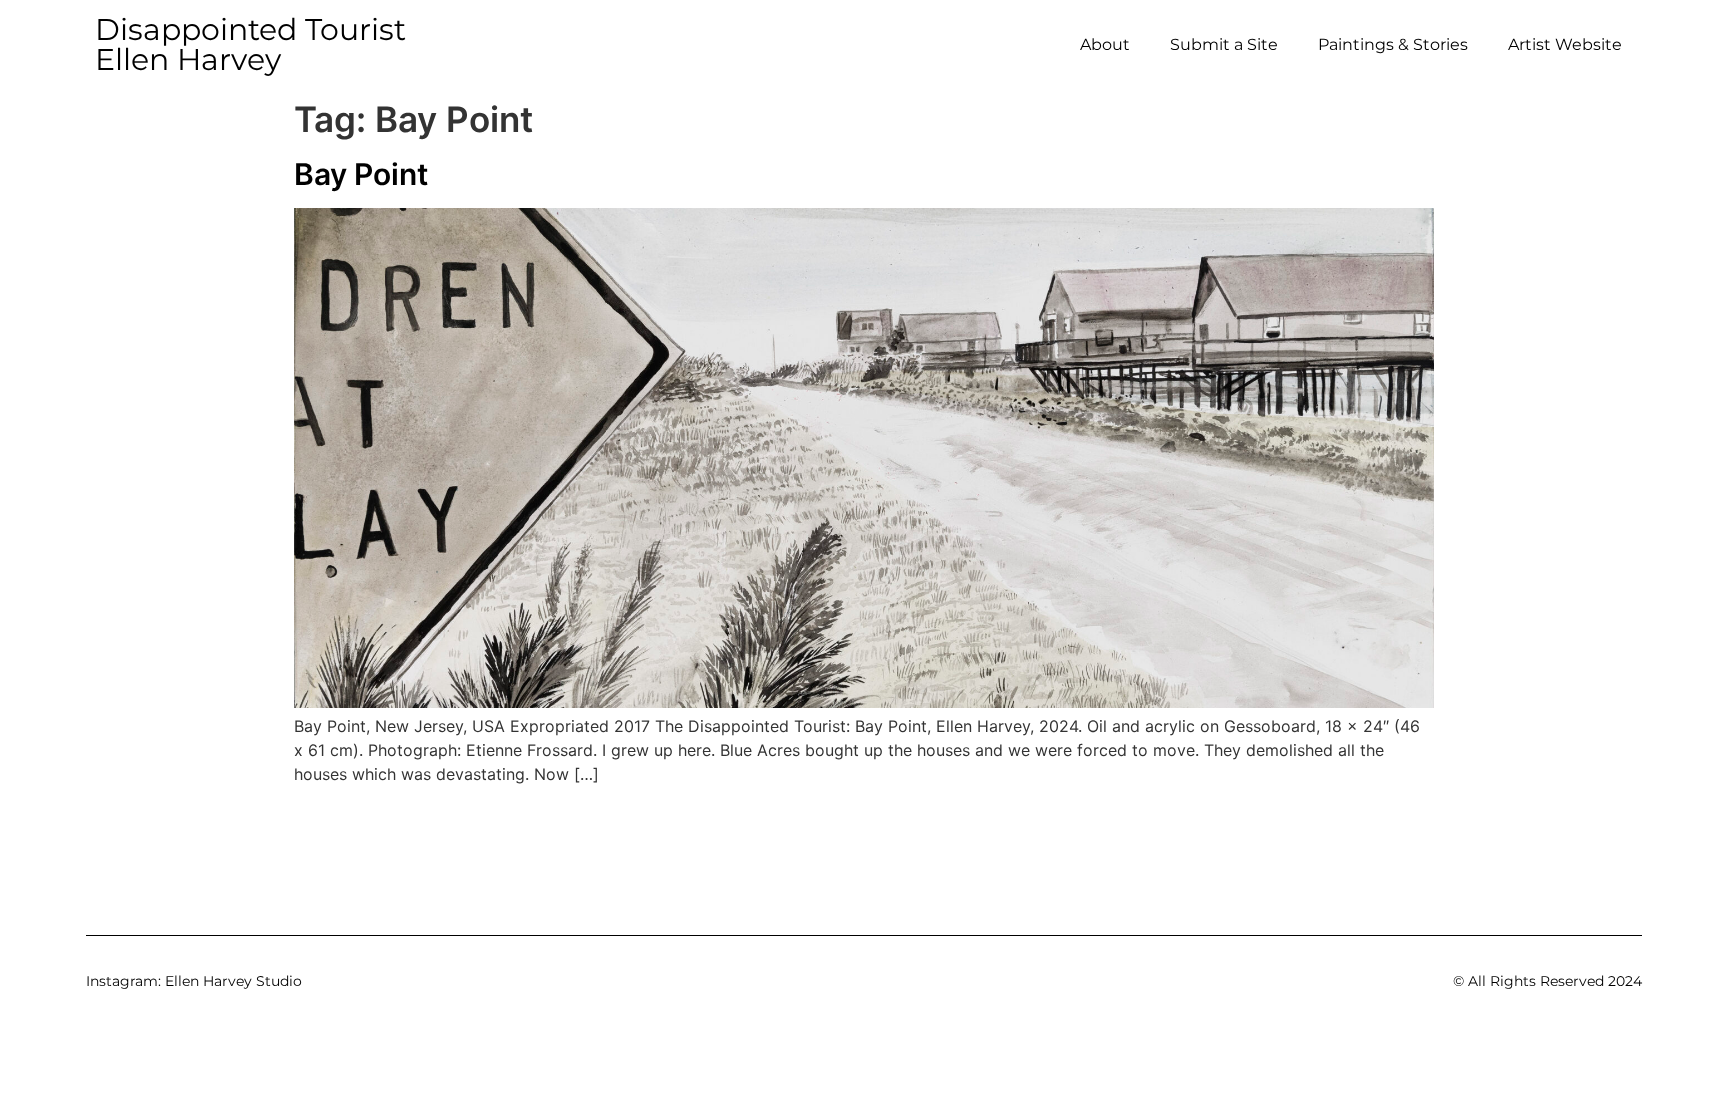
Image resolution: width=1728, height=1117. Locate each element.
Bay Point (361, 174)
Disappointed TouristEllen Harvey (250, 44)
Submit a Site (1224, 44)
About (1105, 44)
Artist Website (1565, 44)
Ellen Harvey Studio (233, 981)
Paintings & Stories (1393, 44)
